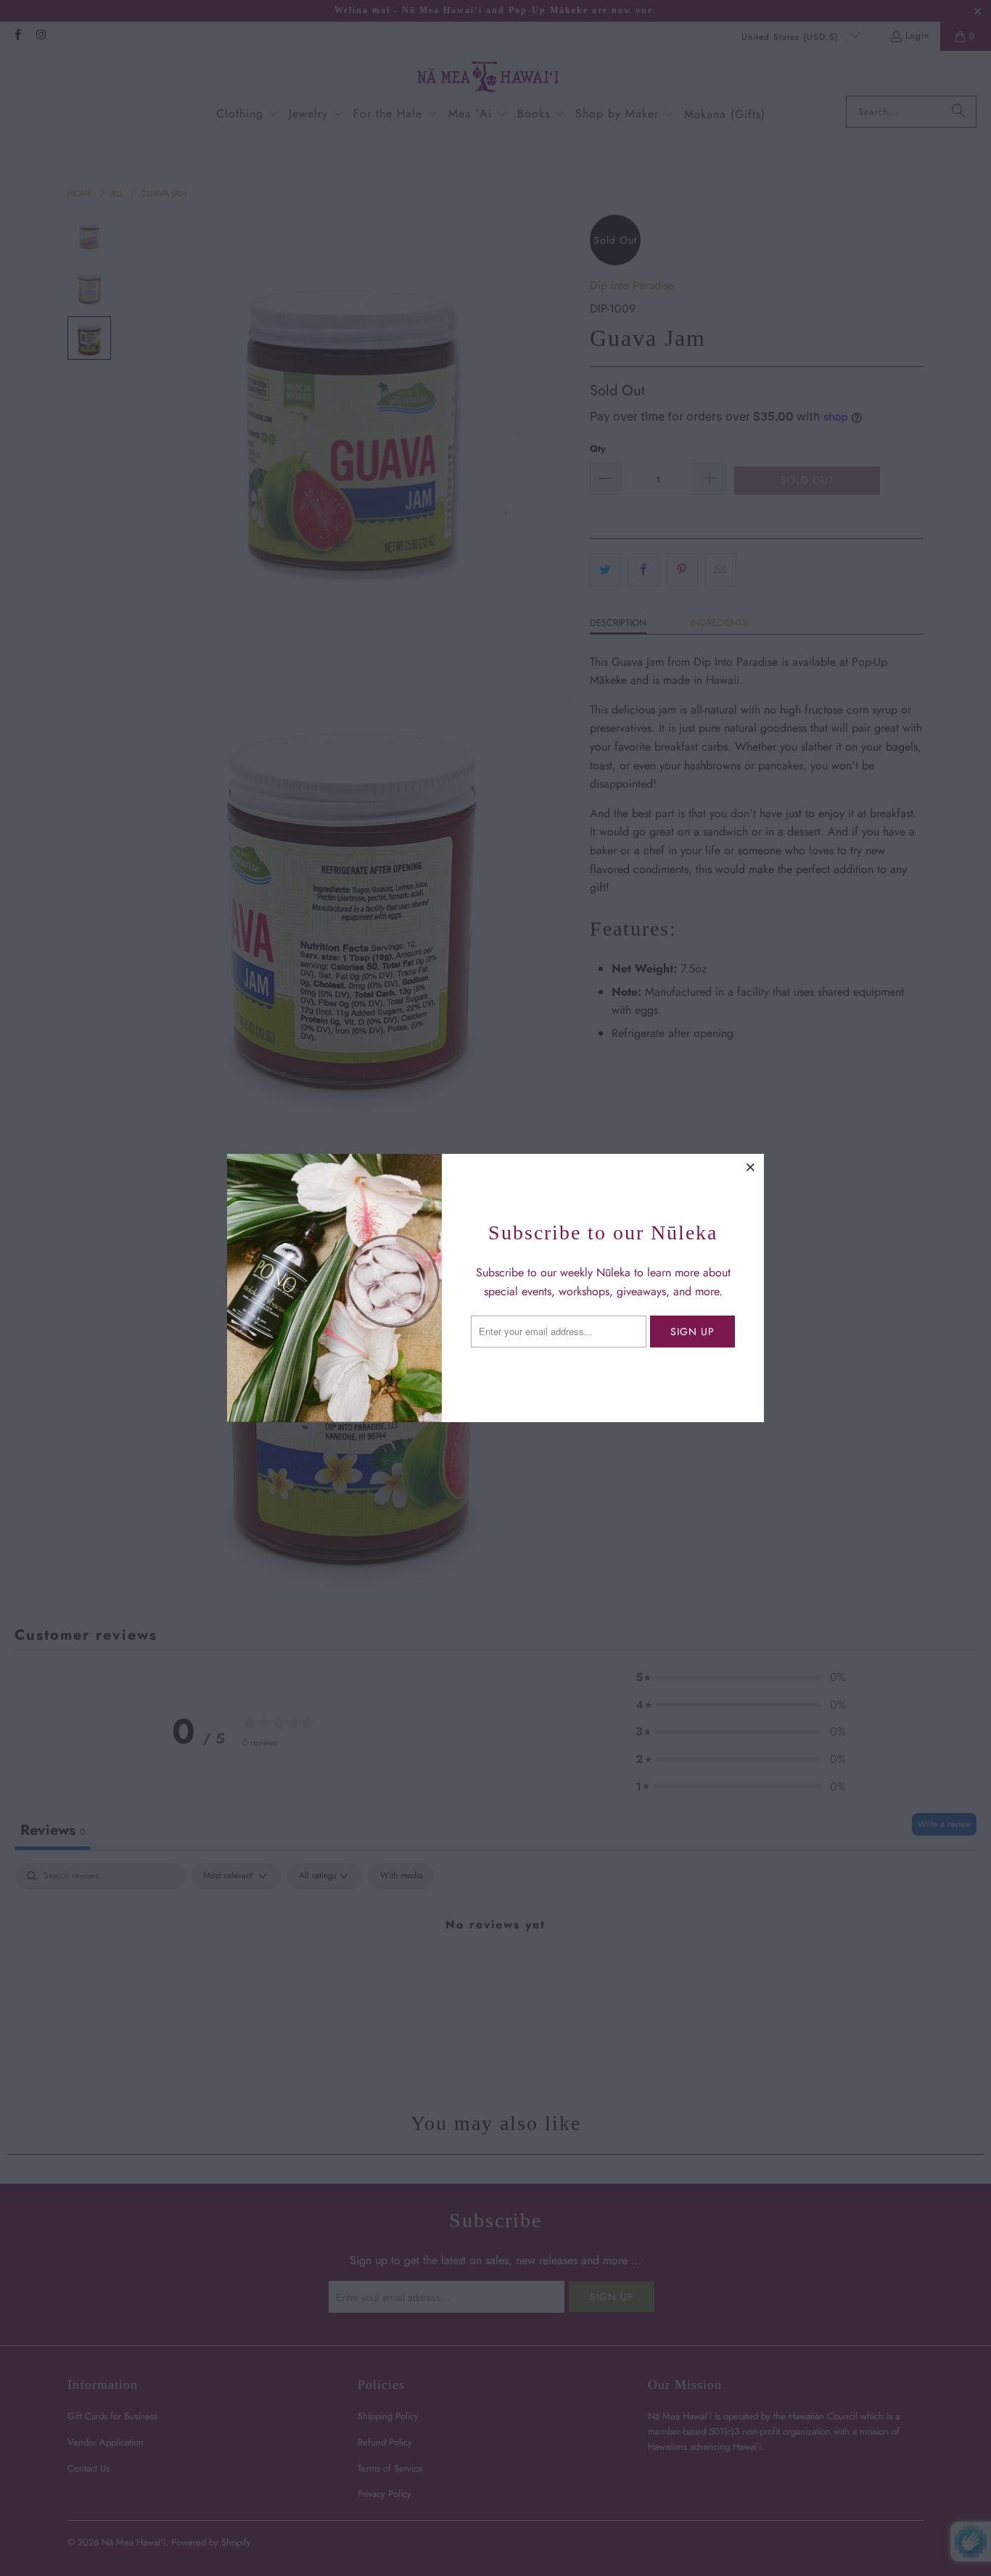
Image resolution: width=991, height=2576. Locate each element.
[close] (751, 1167)
